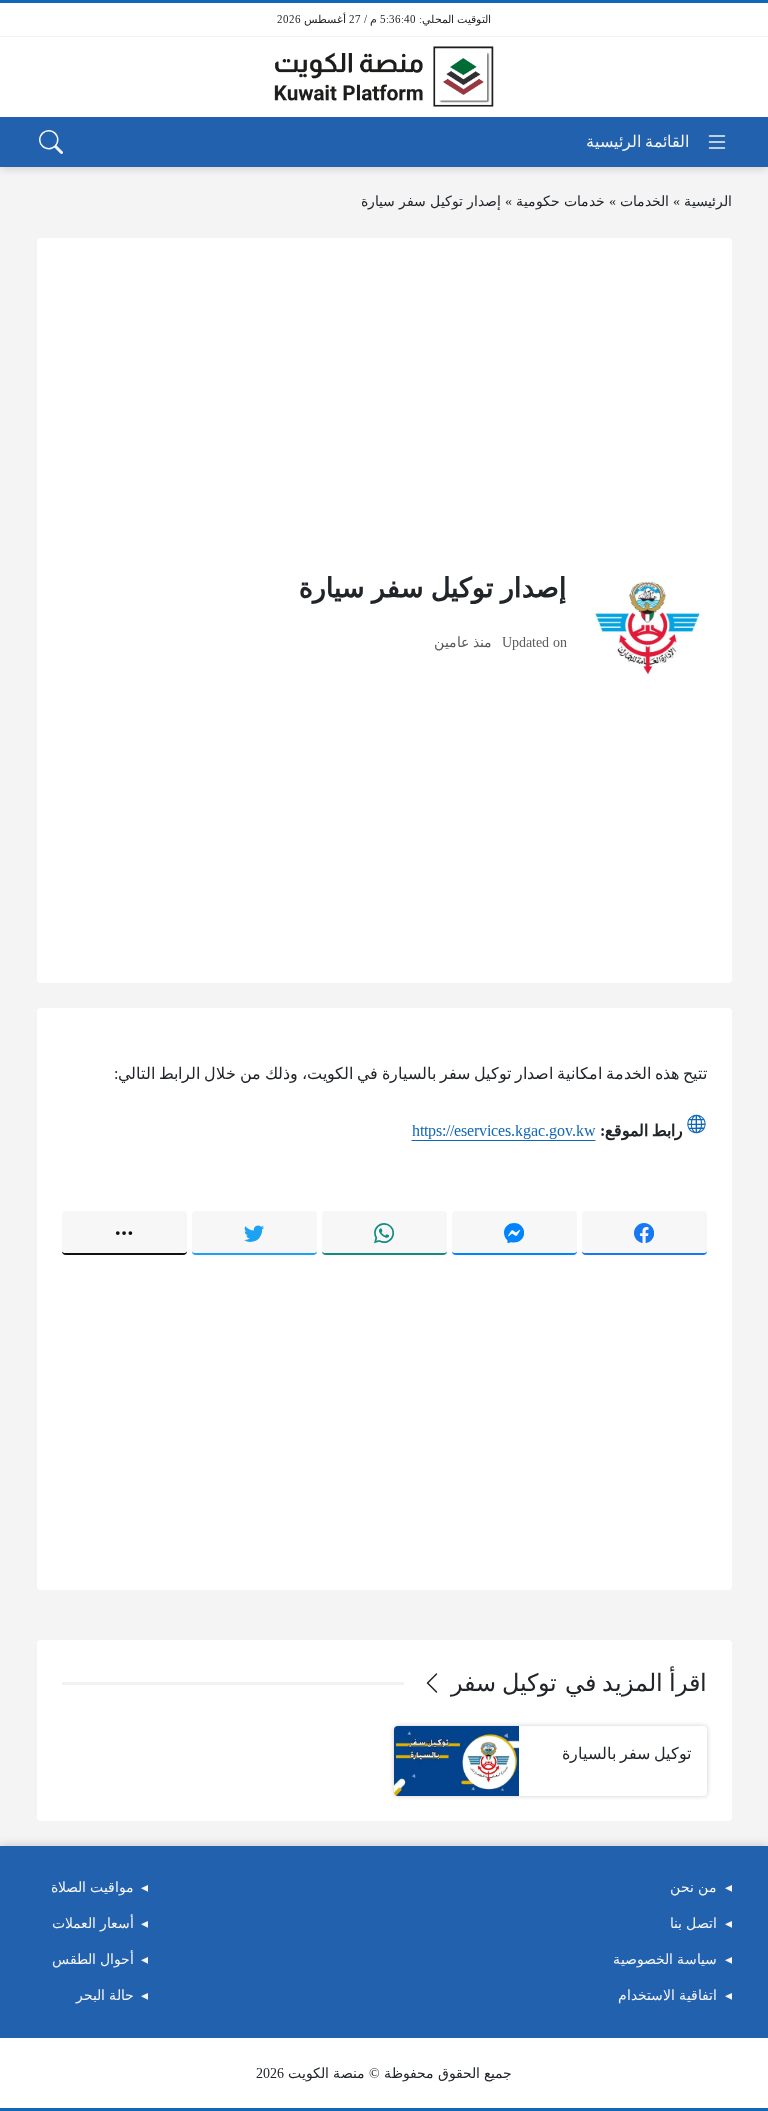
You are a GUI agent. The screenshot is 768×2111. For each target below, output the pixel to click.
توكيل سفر (504, 1683)
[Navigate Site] (657, 142)
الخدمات (644, 201)
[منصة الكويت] (384, 77)
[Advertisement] (384, 403)
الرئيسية (708, 201)
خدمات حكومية (560, 201)
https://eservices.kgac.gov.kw (504, 1130)
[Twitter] (254, 1233)
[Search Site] (51, 142)
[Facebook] (644, 1233)
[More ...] (124, 1233)
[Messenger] (514, 1233)
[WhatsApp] (384, 1233)
